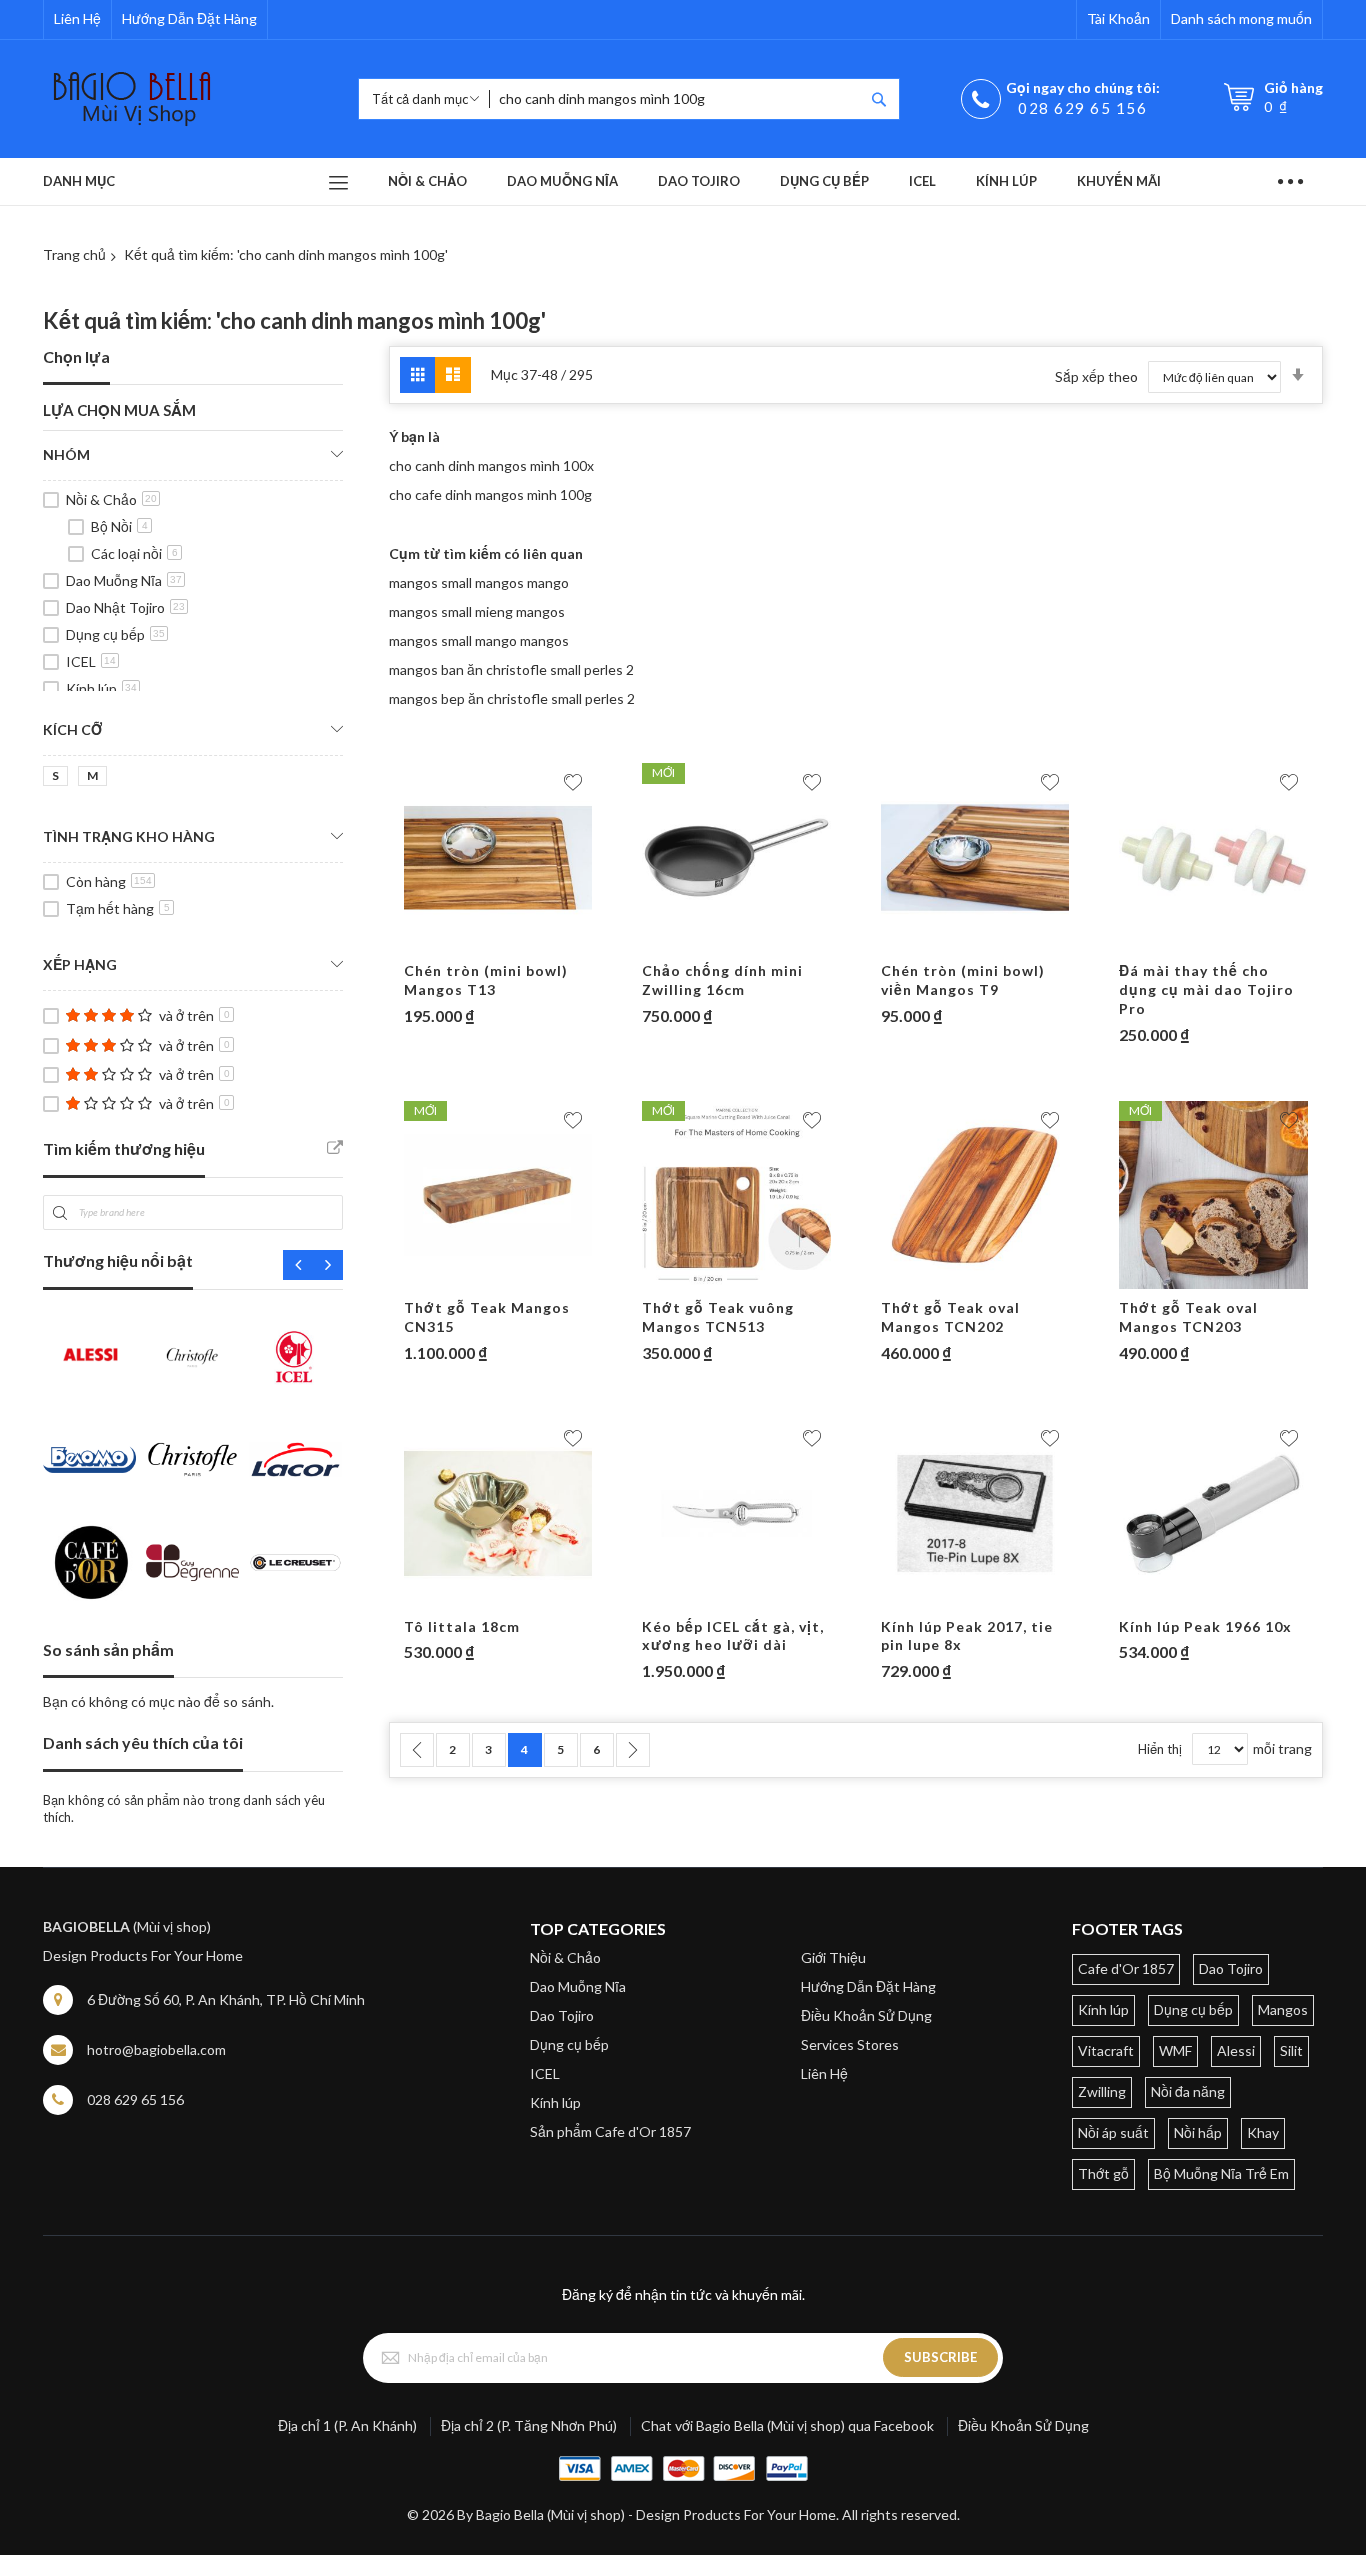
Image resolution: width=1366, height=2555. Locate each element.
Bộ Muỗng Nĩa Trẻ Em (1221, 2173)
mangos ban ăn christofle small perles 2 (511, 669)
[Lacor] (295, 1459)
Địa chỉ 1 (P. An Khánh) (347, 2425)
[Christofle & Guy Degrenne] (192, 1459)
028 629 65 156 (1082, 108)
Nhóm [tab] (66, 454)
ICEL (91, 661)
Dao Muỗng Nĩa (124, 580)
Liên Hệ (77, 18)
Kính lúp (101, 688)
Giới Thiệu (833, 1957)
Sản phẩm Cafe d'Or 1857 (610, 2131)
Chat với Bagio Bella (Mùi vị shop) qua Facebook (787, 2425)
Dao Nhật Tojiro (125, 607)
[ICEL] (295, 1356)
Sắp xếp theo (1096, 376)
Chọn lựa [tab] (76, 356)
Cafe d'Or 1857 (1126, 1968)
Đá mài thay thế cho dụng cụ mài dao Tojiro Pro (1206, 989)
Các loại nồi (134, 553)
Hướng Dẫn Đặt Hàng (189, 18)
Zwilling (1102, 2091)
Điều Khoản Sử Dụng (866, 2015)
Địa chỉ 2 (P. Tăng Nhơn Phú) (529, 2425)
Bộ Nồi (119, 526)
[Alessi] (89, 1356)
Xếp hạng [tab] (80, 964)
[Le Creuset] (295, 1562)
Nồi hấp (1198, 2132)
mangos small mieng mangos (477, 611)
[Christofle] (192, 1356)
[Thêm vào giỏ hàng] (459, 942)
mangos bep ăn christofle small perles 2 (512, 698)
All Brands (335, 1148)
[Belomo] (89, 1459)
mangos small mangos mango (479, 582)
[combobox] (676, 99)
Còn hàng (109, 881)
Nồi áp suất (1113, 2132)
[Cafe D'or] (89, 1562)
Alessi (1236, 2050)
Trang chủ (74, 254)
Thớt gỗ (1103, 2173)
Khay (1263, 2132)
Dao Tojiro (562, 2015)
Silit (1291, 2050)
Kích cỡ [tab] (72, 729)
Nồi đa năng (1188, 2091)
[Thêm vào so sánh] (537, 942)
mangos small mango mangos (479, 640)
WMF (1175, 2050)
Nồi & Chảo (111, 499)
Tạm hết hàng (118, 908)
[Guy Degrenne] (192, 1562)
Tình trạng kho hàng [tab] (129, 836)
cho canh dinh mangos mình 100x (491, 465)
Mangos (1283, 2009)
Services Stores (850, 2044)
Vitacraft (1106, 2050)
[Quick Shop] (498, 942)
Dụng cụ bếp (115, 634)
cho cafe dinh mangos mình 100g (490, 494)
